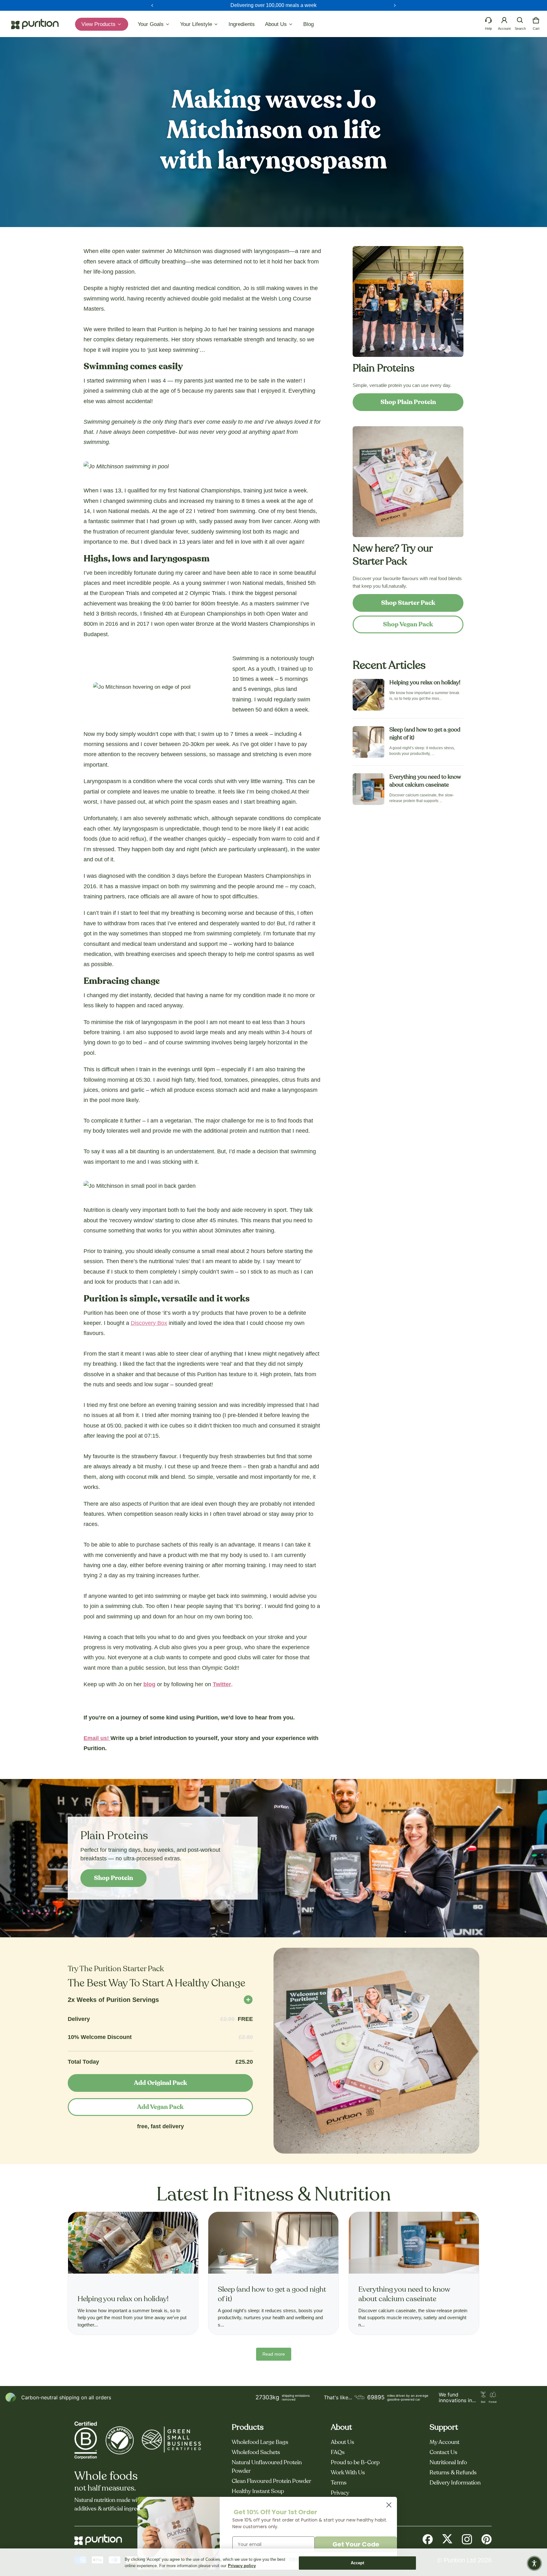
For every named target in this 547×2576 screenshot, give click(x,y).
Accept (358, 2563)
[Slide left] (152, 5)
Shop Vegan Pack (408, 624)
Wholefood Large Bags (260, 2442)
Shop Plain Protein (408, 402)
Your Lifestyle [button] (197, 24)
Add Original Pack (160, 2083)
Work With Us (348, 2473)
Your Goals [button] (151, 24)
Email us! (97, 1738)
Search (520, 28)
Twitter (222, 1684)
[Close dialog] (389, 2505)
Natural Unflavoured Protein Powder (267, 2467)
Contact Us (443, 2453)
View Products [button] (99, 24)
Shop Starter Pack (408, 603)
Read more (274, 2354)
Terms (339, 2483)
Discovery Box (149, 1323)
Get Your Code (356, 2544)
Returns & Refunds (453, 2473)
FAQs (338, 2453)
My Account (444, 2442)
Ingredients (242, 24)
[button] (520, 20)
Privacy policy (242, 2566)
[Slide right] (395, 5)
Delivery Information (455, 2483)
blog (149, 1684)
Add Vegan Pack (160, 2107)
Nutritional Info (448, 2463)
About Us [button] (277, 24)
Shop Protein (113, 1878)
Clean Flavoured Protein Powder (271, 2481)
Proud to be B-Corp (355, 2463)
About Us (343, 2442)
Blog (308, 24)
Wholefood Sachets (256, 2453)
